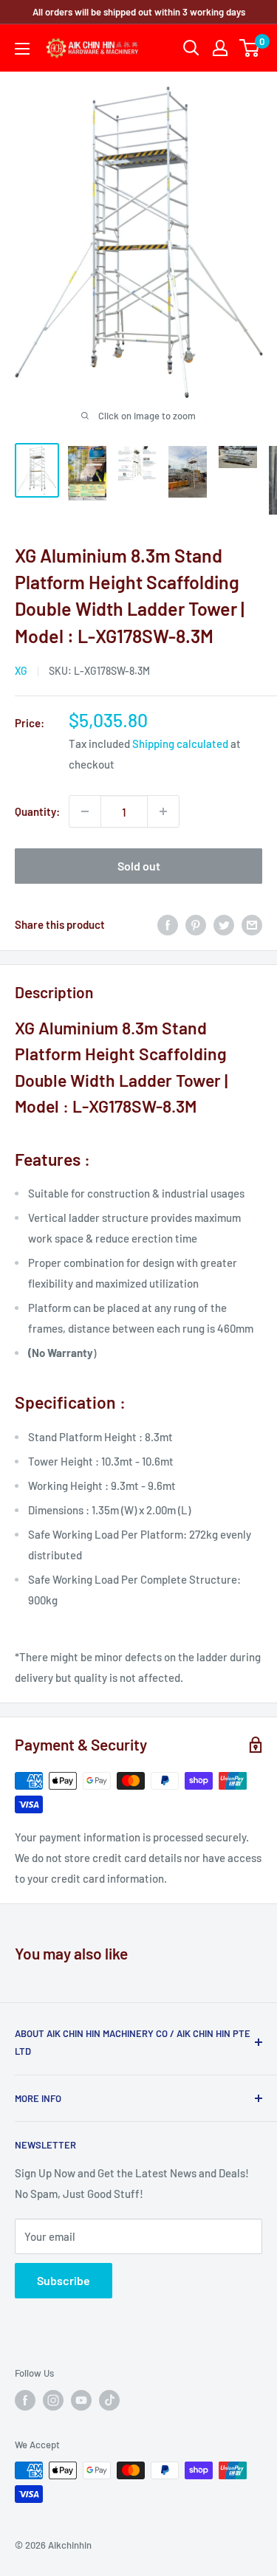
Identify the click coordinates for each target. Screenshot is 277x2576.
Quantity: (37, 811)
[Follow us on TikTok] (109, 2400)
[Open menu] (22, 49)
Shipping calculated (180, 743)
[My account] (220, 48)
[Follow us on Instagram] (53, 2400)
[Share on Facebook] (168, 924)
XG (21, 671)
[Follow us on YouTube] (81, 2400)
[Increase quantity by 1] (163, 811)
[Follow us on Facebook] (25, 2400)
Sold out (139, 866)
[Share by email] (252, 924)
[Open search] (191, 48)
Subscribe (64, 2280)
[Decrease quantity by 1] (85, 811)
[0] (250, 48)
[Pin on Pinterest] (196, 924)
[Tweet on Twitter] (224, 924)
